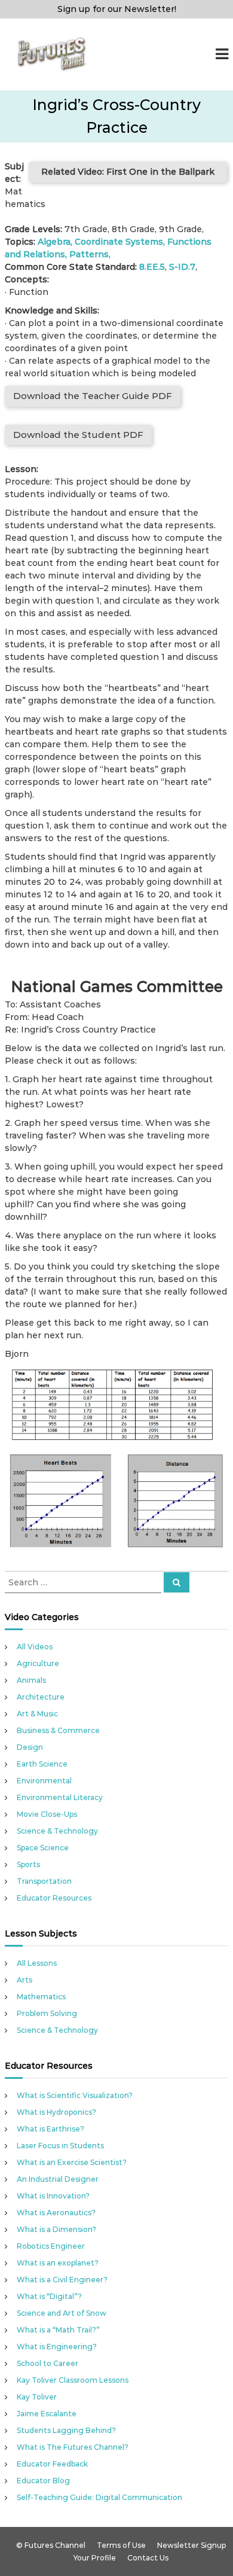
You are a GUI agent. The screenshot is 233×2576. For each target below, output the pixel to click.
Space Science (43, 1848)
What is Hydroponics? (56, 2112)
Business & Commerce (58, 1730)
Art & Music (37, 1714)
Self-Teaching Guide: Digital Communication (99, 2497)
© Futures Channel (51, 2545)
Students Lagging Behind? (66, 2430)
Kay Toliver (37, 2397)
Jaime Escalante (47, 2414)
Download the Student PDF (78, 435)
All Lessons (37, 1963)
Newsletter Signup (191, 2545)
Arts (24, 1980)
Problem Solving (47, 2013)
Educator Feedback (52, 2464)
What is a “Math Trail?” (58, 2330)
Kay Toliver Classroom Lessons (73, 2380)
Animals (31, 1680)
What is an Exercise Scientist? (72, 2162)
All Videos (35, 1647)
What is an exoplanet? (58, 2263)
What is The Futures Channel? (73, 2447)
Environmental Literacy (60, 1797)
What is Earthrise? (50, 2129)
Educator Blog (43, 2481)
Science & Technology (57, 1831)
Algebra (54, 242)
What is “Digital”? (49, 2296)
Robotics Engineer (51, 2246)
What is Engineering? (57, 2347)
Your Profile (95, 2558)
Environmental (44, 1781)
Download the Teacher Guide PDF (93, 396)
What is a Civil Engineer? (62, 2280)
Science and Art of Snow (62, 2313)
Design (30, 1747)
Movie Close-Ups (47, 1814)
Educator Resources (54, 1898)
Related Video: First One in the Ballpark (128, 172)
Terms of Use (121, 2545)
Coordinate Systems (119, 242)
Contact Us (148, 2558)
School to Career (47, 2363)
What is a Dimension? (56, 2229)
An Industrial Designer (58, 2179)
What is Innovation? (53, 2196)
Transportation (44, 1881)
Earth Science (42, 1764)
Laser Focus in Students (60, 2146)
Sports (28, 1864)
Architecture (41, 1697)
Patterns (89, 254)
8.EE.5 (152, 267)
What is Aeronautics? (56, 2213)
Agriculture (38, 1663)
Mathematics (41, 1997)
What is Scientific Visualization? (75, 2095)
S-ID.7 (182, 267)
